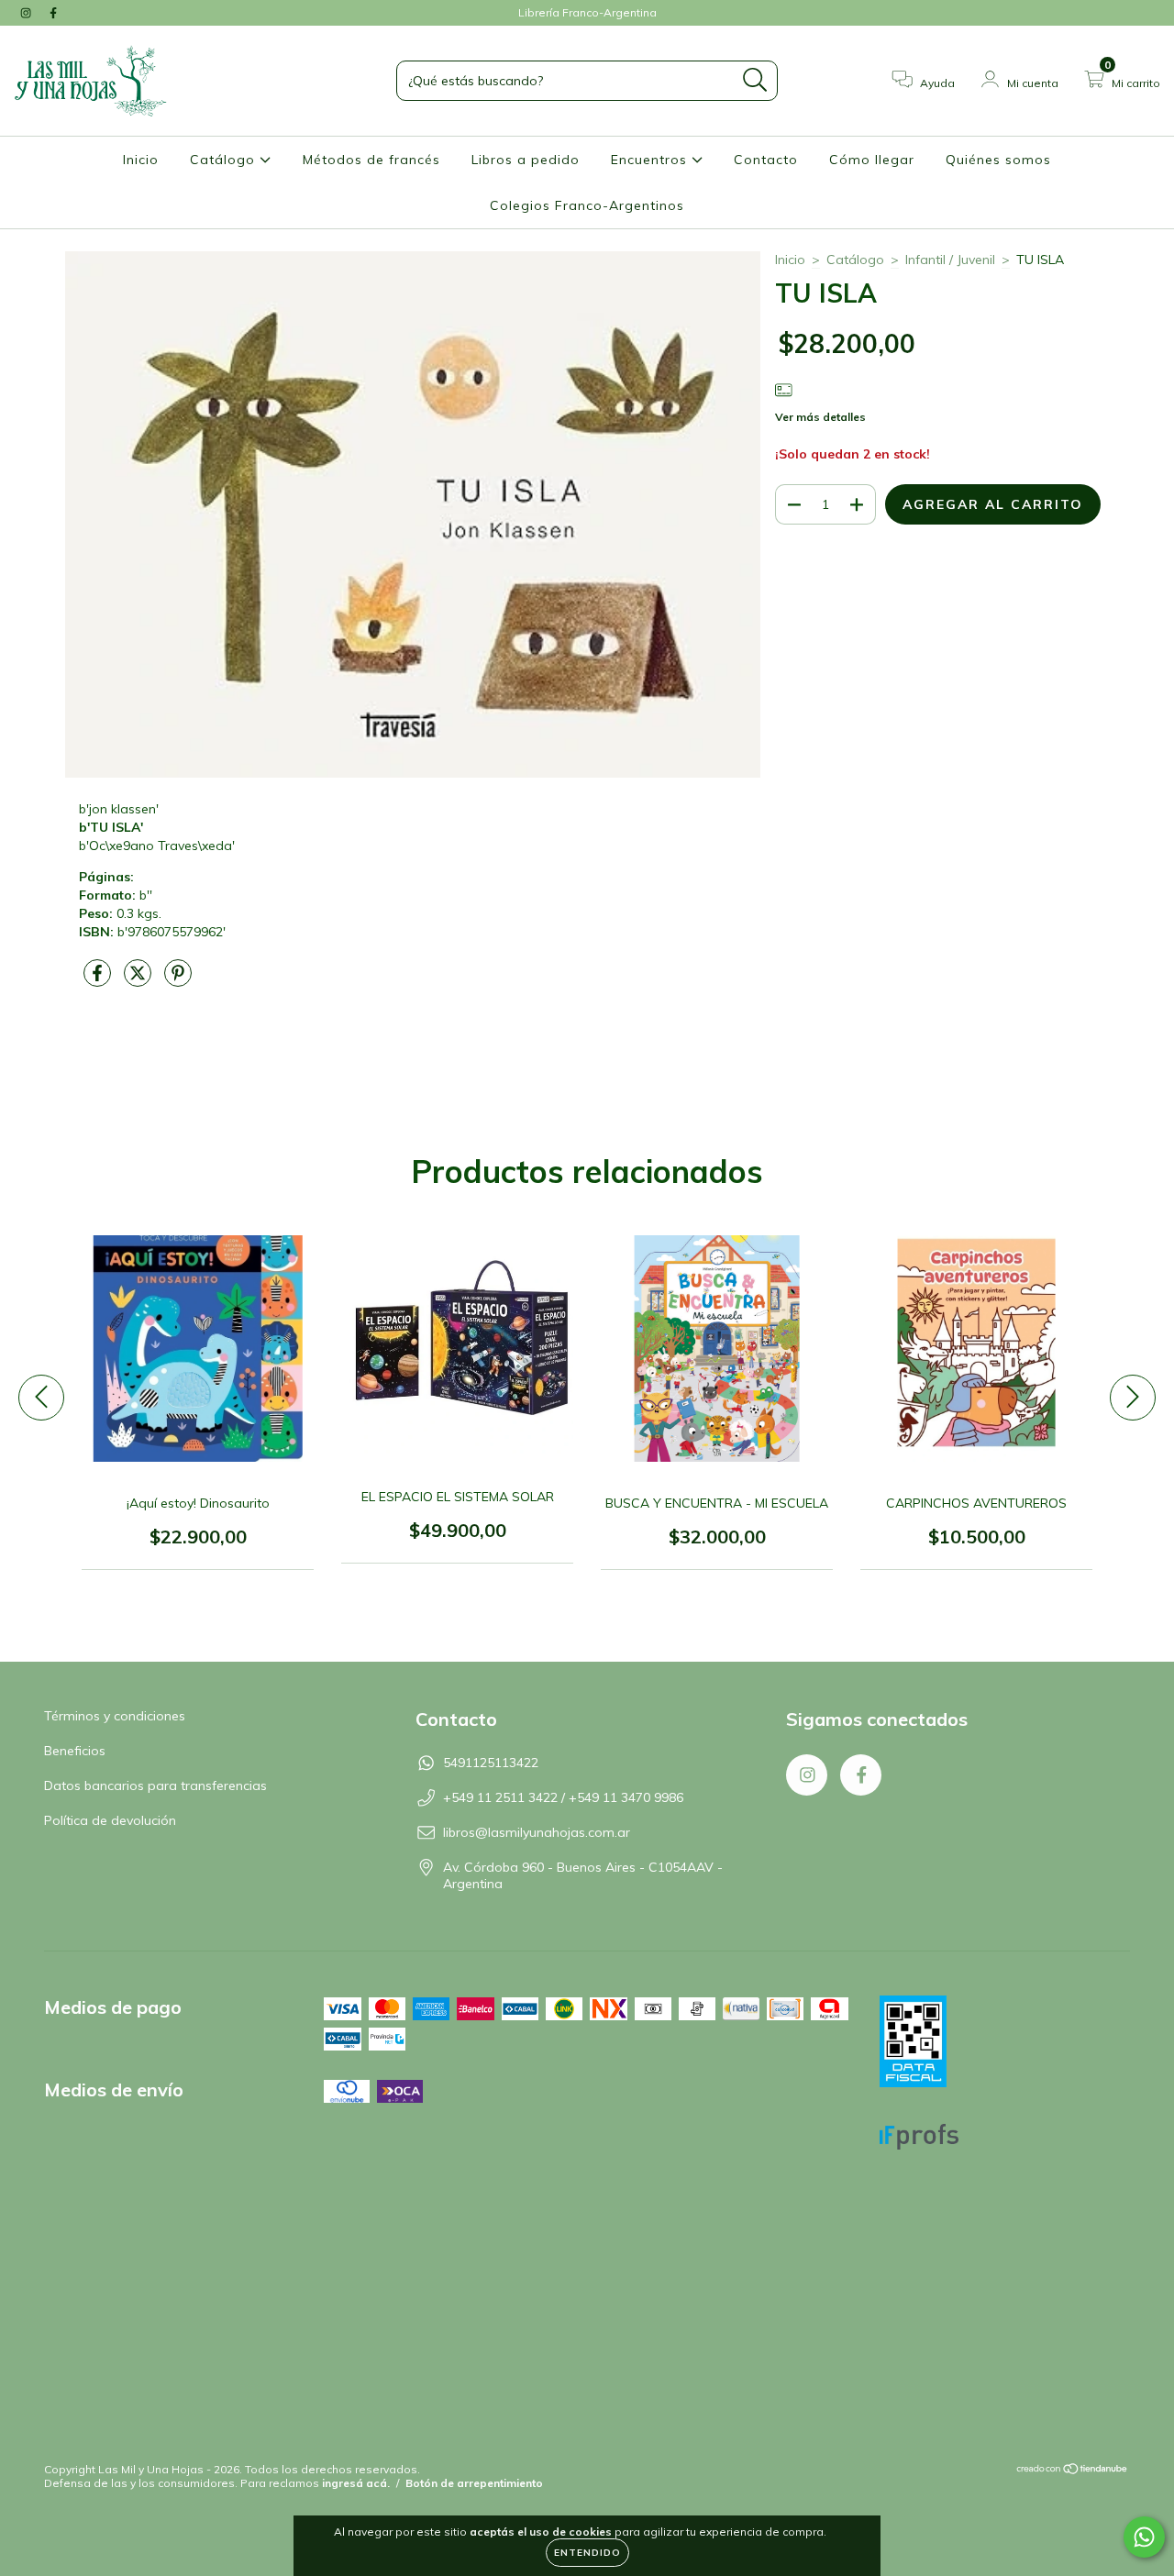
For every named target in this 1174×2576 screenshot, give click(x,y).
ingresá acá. (356, 2483)
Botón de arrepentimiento (474, 2483)
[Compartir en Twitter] (139, 980)
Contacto (766, 160)
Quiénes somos (998, 160)
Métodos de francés (371, 160)
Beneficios (75, 1751)
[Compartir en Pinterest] (178, 980)
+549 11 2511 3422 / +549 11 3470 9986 (563, 1797)
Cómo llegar (872, 160)
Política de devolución (110, 1820)
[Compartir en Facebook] (99, 980)
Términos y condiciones (115, 1716)
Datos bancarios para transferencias (155, 1786)
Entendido (587, 2553)
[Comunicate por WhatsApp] (1144, 2537)
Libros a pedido (526, 160)
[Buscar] (755, 80)
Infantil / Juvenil (950, 260)
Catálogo (225, 160)
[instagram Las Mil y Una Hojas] (28, 13)
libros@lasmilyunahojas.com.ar (537, 1832)
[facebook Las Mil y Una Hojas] (53, 13)
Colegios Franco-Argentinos (587, 205)
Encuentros (651, 160)
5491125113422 (491, 1763)
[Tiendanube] (1073, 2471)
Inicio (141, 160)
